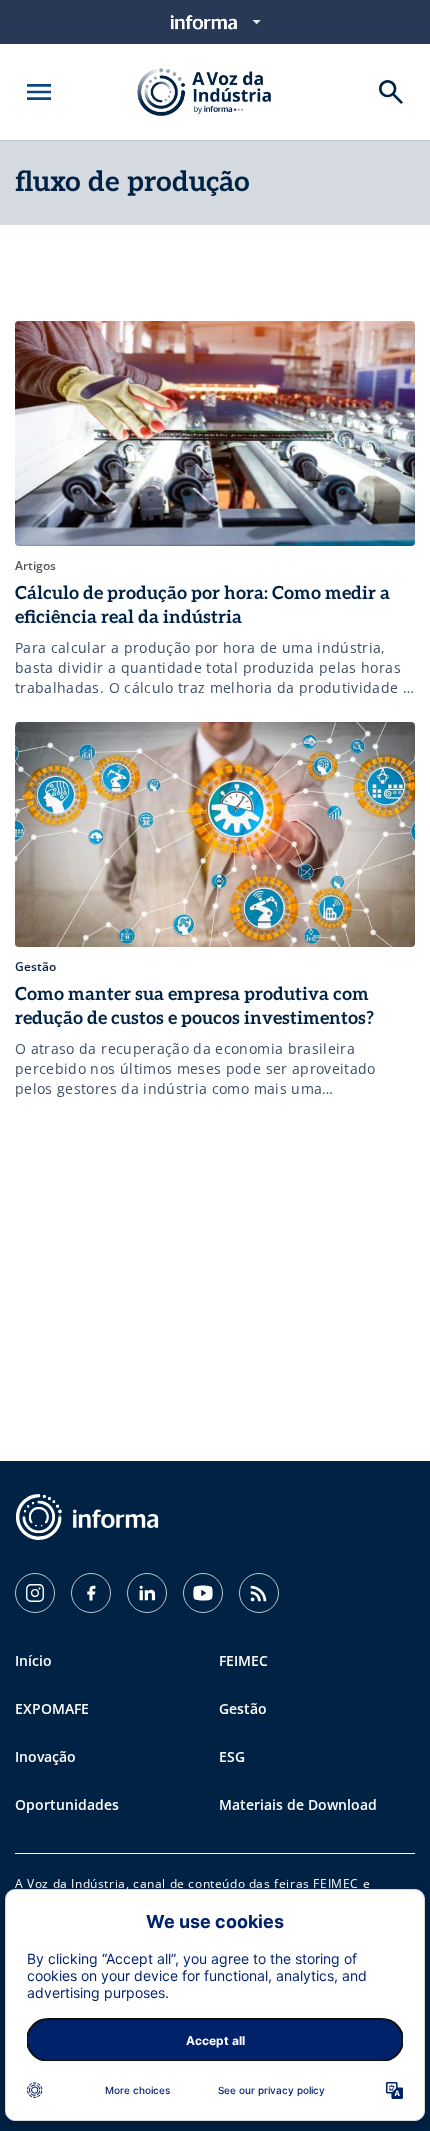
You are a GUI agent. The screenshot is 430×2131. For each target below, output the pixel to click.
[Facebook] (91, 1593)
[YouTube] (203, 1593)
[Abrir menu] (39, 92)
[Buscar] (391, 92)
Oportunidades (67, 1804)
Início (33, 1660)
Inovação (45, 1756)
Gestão (243, 1708)
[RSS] (259, 1593)
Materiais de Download (298, 1804)
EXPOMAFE (52, 1708)
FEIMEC (243, 1660)
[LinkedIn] (147, 1593)
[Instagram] (35, 1593)
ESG (232, 1756)
